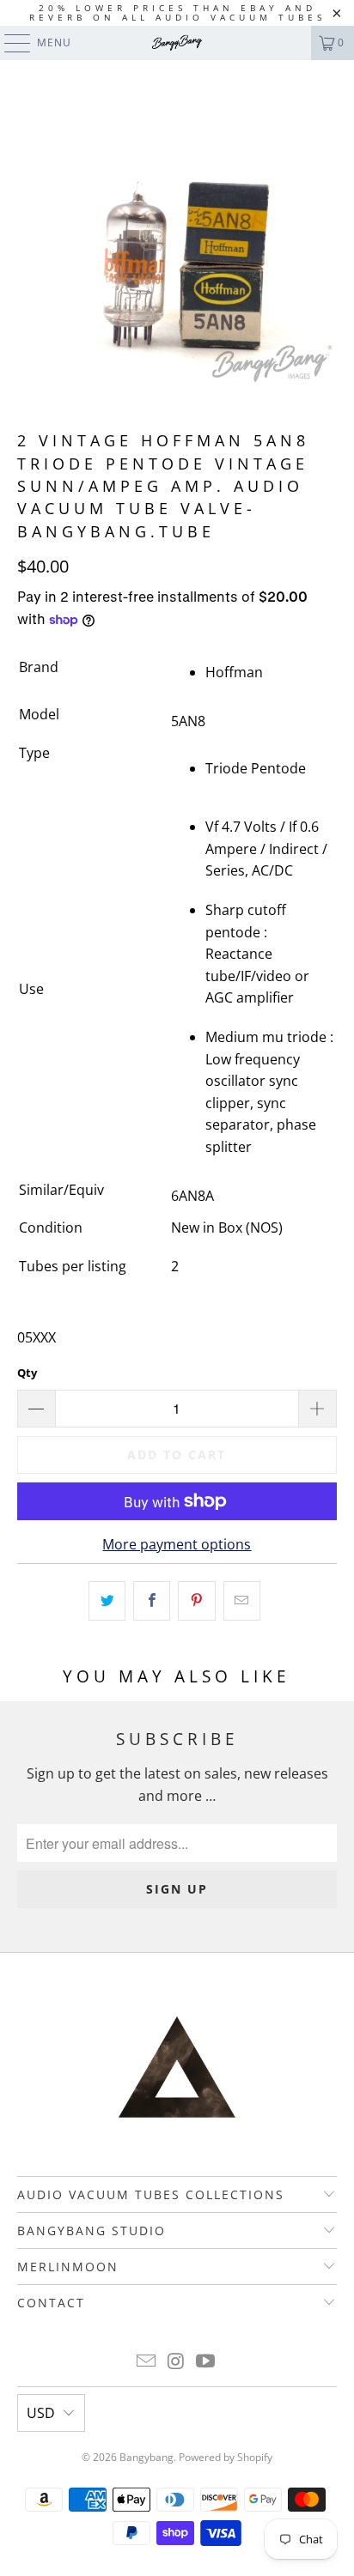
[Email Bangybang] (146, 2362)
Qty (27, 1373)
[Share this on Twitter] (107, 1601)
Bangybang (146, 2457)
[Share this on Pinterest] (196, 1601)
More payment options (177, 1544)
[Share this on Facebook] (152, 1601)
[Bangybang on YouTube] (206, 2362)
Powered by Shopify (226, 2457)
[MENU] (9, 43)
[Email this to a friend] (242, 1601)
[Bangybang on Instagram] (176, 2362)
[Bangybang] (177, 43)
